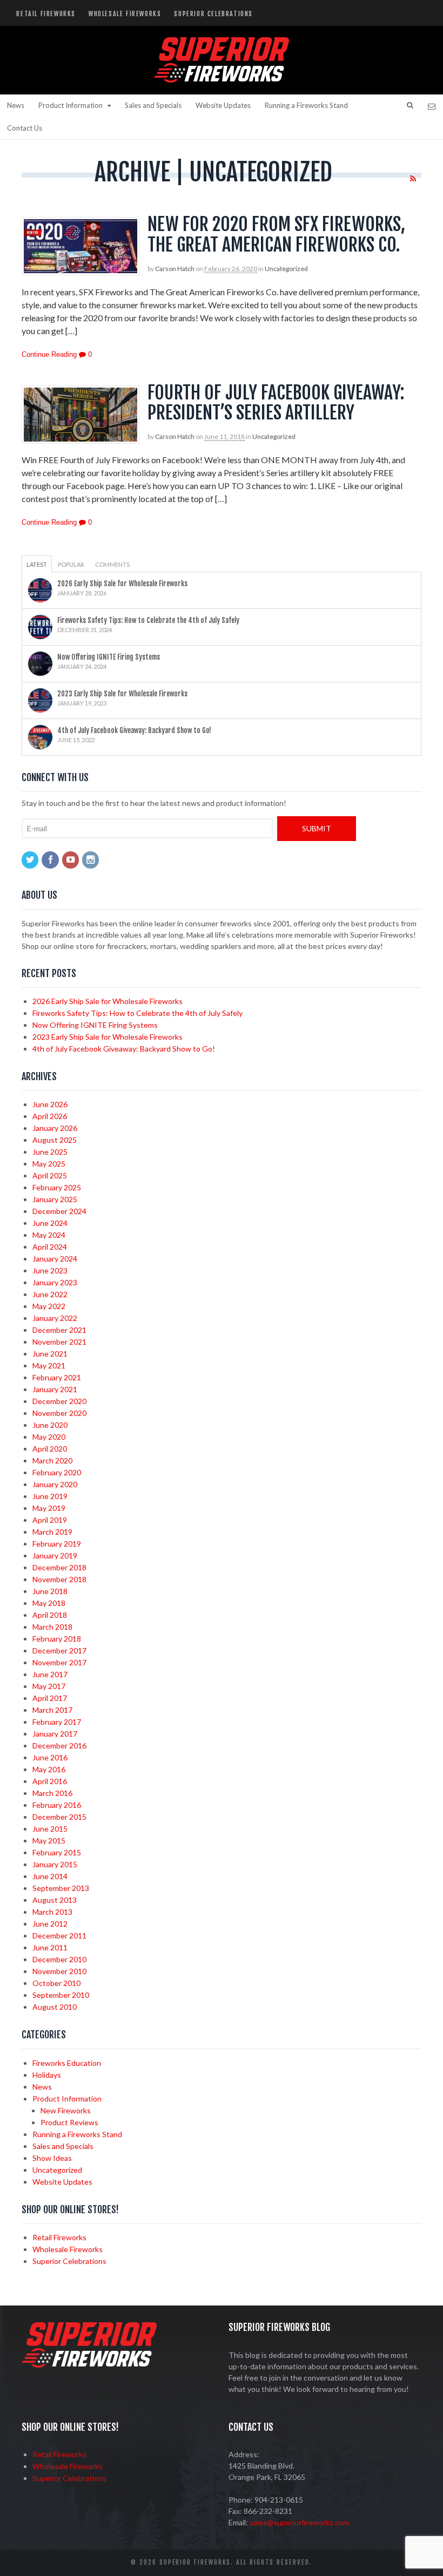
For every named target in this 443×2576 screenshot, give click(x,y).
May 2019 (49, 1508)
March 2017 (52, 1710)
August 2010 (55, 2007)
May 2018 (49, 1603)
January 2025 (55, 1199)
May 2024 (49, 1235)
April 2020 (50, 1449)
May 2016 (49, 1769)
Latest (37, 564)
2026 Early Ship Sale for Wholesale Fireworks (122, 584)
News (16, 105)
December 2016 (59, 1745)
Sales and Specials (153, 105)
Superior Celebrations (213, 14)
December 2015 (59, 1817)
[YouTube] (71, 860)
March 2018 (52, 1627)
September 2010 (61, 1995)
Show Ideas (52, 2158)
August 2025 (55, 1140)
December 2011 (59, 1936)
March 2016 (52, 1793)
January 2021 (55, 1389)
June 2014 (50, 1876)
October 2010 (56, 1983)
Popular (71, 564)
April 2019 (50, 1520)
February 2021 (57, 1377)
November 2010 (59, 1971)
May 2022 (49, 1306)
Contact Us (25, 128)
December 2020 (59, 1401)
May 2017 (49, 1686)
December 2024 (59, 1211)
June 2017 (50, 1674)
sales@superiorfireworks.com (299, 2522)
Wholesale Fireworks (125, 14)
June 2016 (50, 1757)
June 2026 (50, 1104)
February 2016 (57, 1805)
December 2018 (59, 1567)
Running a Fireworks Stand (306, 105)
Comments (112, 564)
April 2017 (50, 1698)
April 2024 (50, 1247)
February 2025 (57, 1187)
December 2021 (59, 1330)
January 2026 (55, 1128)
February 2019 (57, 1544)
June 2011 (50, 1947)
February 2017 (57, 1722)
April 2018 (50, 1615)
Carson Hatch (175, 269)
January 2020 (55, 1484)
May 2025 (49, 1164)
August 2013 (55, 1900)
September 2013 (61, 1888)
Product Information (71, 105)
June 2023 (50, 1270)
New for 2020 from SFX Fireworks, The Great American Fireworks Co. (276, 234)
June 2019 (50, 1496)
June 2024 (50, 1223)
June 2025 (50, 1152)
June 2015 (50, 1829)
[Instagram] (91, 860)
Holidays (47, 2075)
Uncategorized (286, 269)
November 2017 (59, 1662)
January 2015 (55, 1864)
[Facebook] (51, 860)
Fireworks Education (67, 2063)
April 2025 (50, 1175)
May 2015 (49, 1841)
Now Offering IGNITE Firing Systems (109, 657)
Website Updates (223, 105)
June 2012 (50, 1924)
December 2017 (59, 1650)
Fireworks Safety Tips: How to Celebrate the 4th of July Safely (148, 620)
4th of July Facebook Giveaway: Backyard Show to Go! (134, 730)
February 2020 (57, 1472)
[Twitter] (31, 860)
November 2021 (59, 1342)
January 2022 (55, 1318)
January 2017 (55, 1734)
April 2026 (50, 1116)
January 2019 (55, 1555)
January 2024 (55, 1259)
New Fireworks (66, 2110)
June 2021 (50, 1354)
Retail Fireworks (46, 14)
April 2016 (50, 1781)
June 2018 (50, 1591)
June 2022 (50, 1294)
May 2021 (49, 1365)
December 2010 (59, 1959)
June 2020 (50, 1425)
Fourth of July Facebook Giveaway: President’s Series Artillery (276, 402)
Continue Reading (49, 354)
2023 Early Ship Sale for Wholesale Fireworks (122, 694)
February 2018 (57, 1639)
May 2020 (49, 1437)
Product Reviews (69, 2122)
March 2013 (52, 1912)
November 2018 (59, 1579)
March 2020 (52, 1460)
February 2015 (57, 1852)
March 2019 (52, 1532)
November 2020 (59, 1413)
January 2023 (55, 1282)
